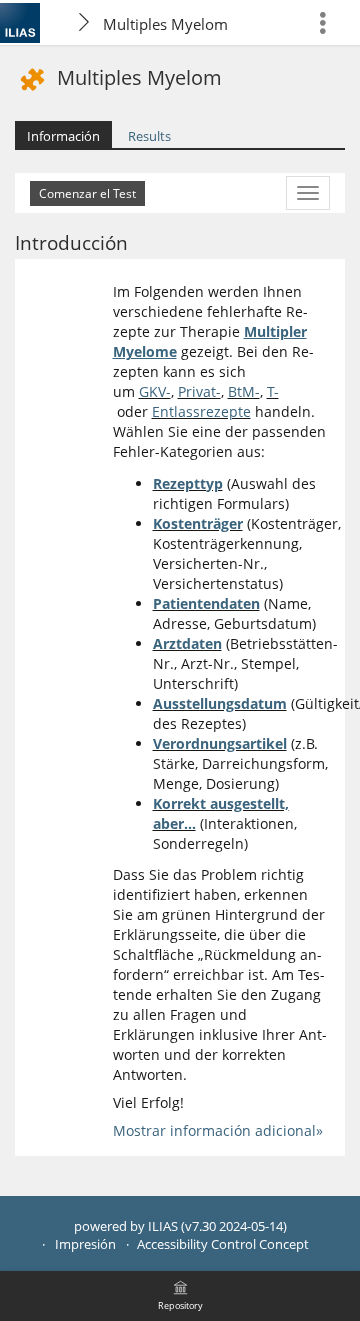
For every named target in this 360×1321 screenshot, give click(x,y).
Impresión (85, 1244)
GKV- (155, 391)
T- (273, 391)
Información (63, 136)
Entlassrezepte (201, 411)
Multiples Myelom (165, 24)
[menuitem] (331, 22)
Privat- (199, 391)
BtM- (244, 391)
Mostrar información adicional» (218, 1130)
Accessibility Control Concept (223, 1244)
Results (149, 136)
